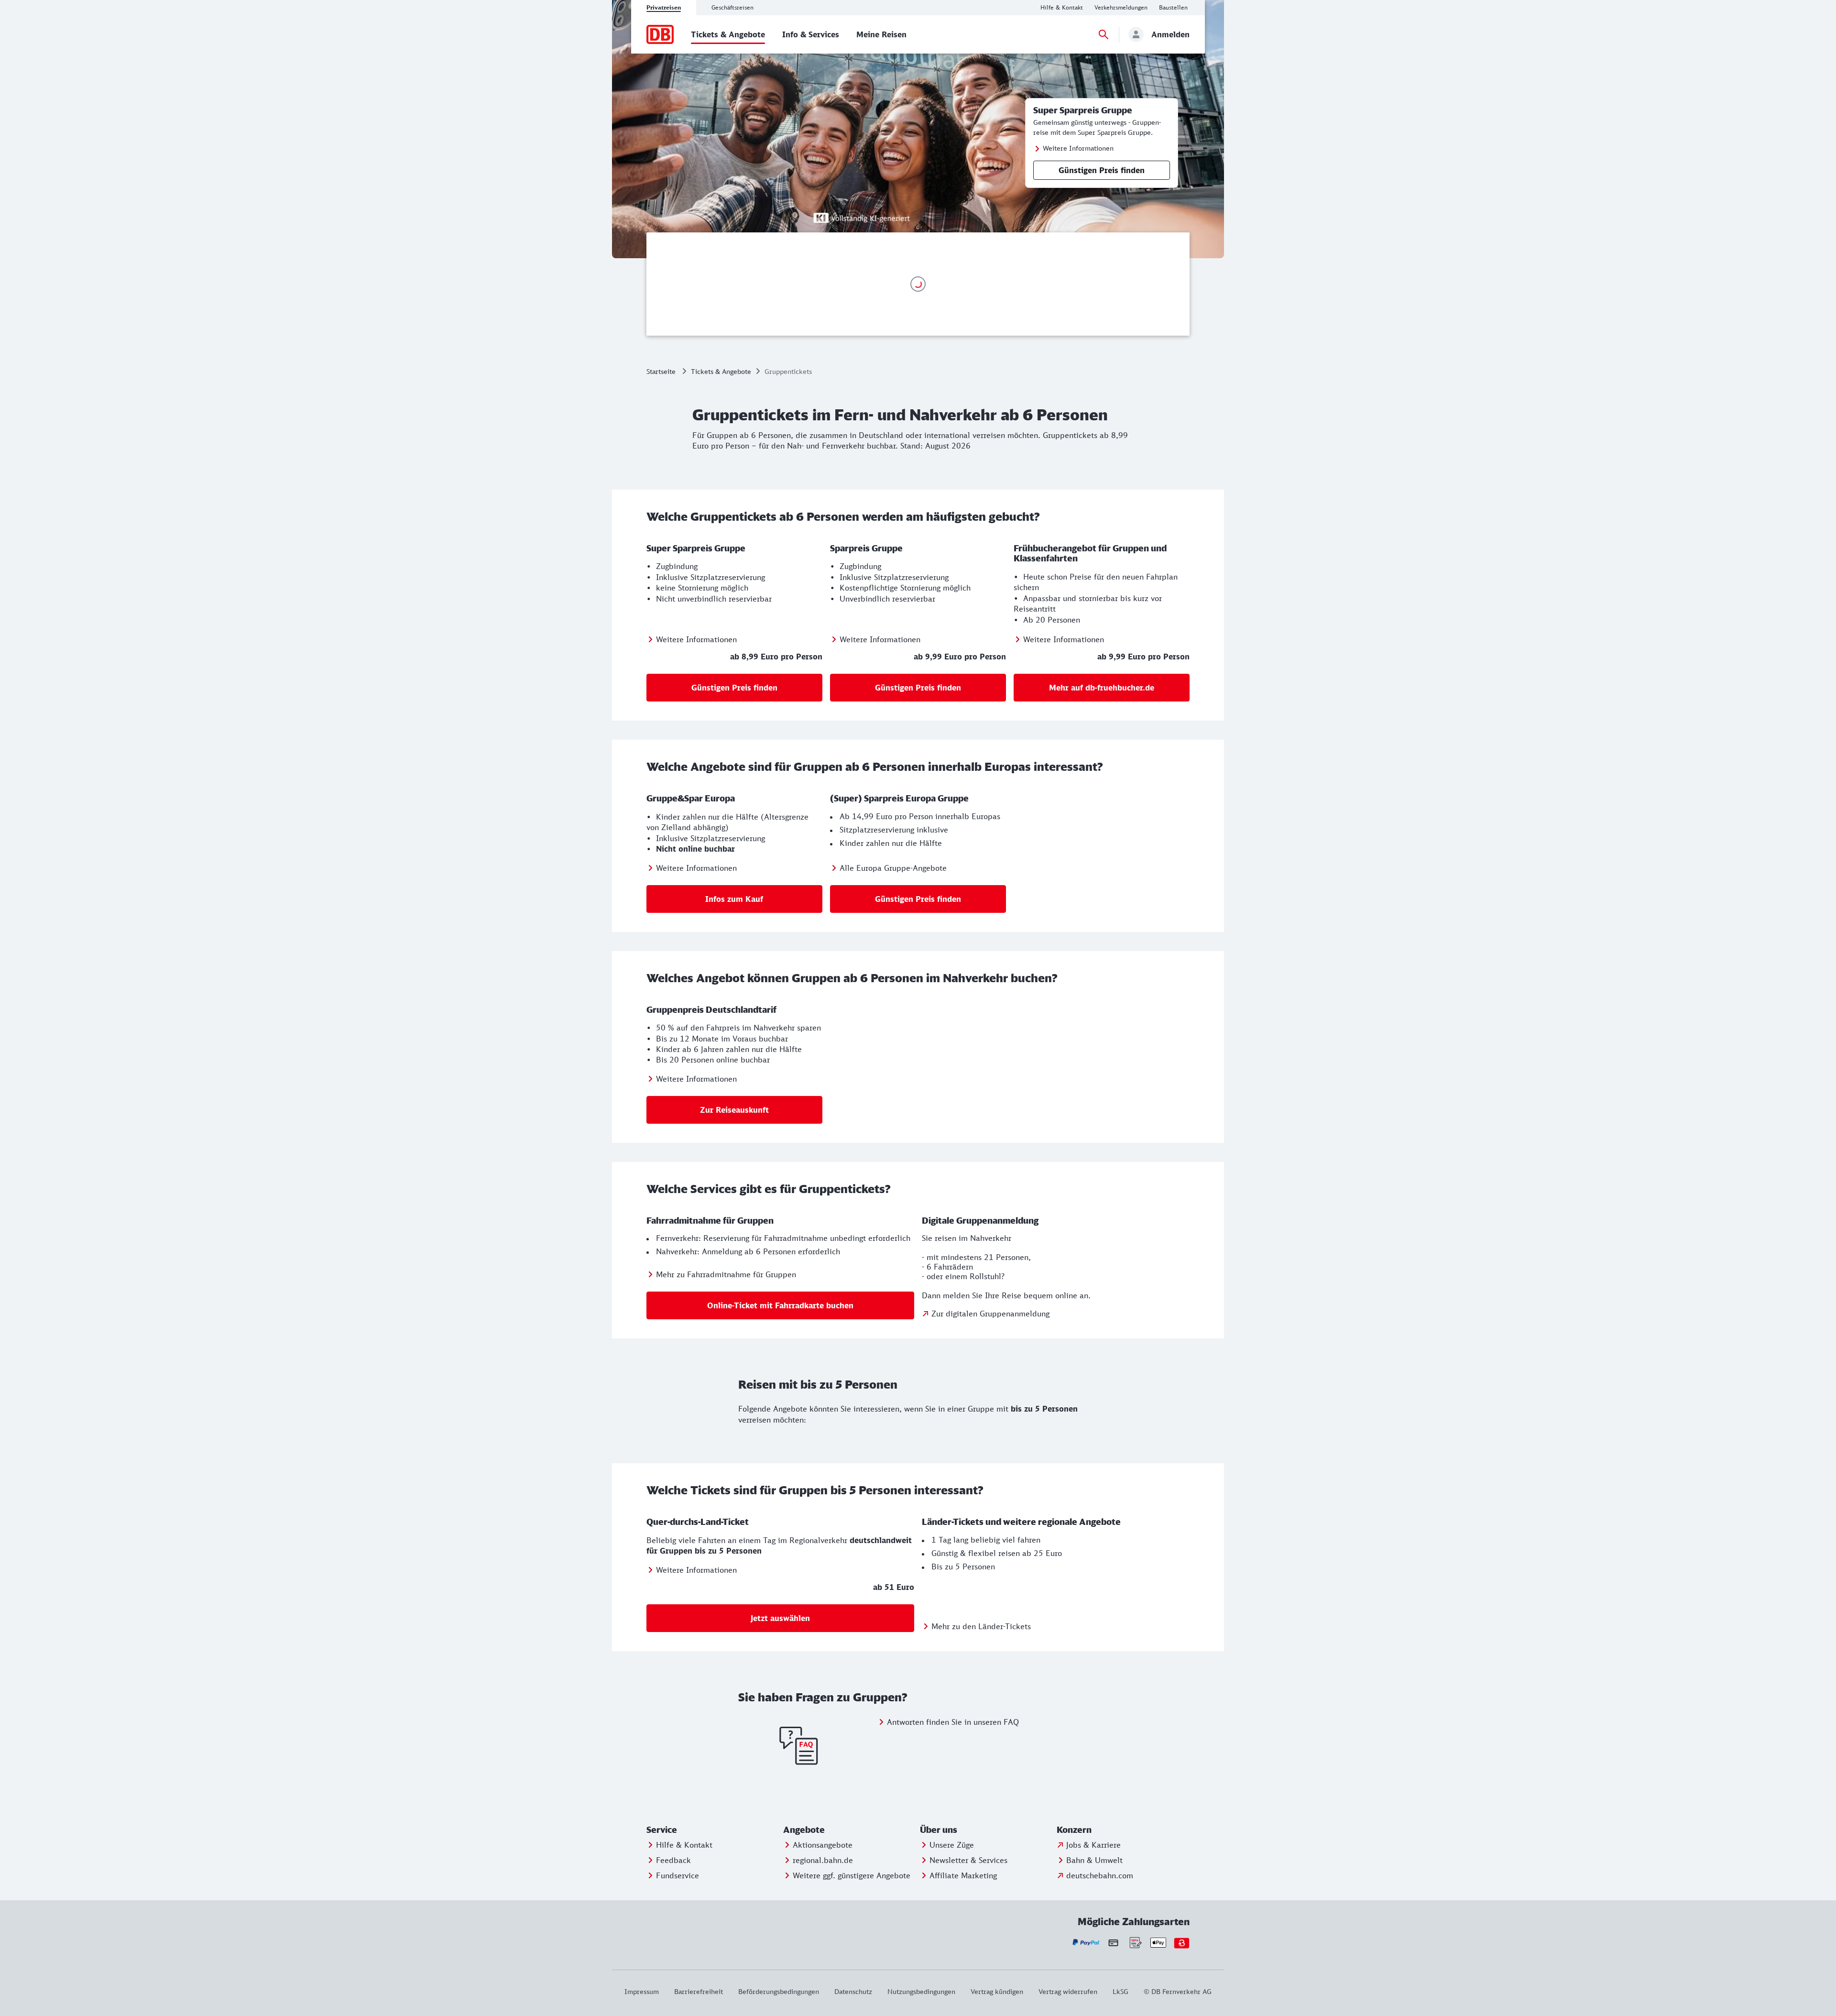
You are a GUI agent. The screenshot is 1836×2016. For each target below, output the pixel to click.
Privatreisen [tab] (664, 7)
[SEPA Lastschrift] (1135, 1943)
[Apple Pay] (1158, 1943)
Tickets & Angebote (721, 371)
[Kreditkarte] (1113, 1943)
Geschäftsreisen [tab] (732, 7)
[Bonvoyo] (1182, 1943)
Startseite (661, 371)
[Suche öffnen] (1104, 34)
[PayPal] (1086, 1943)
